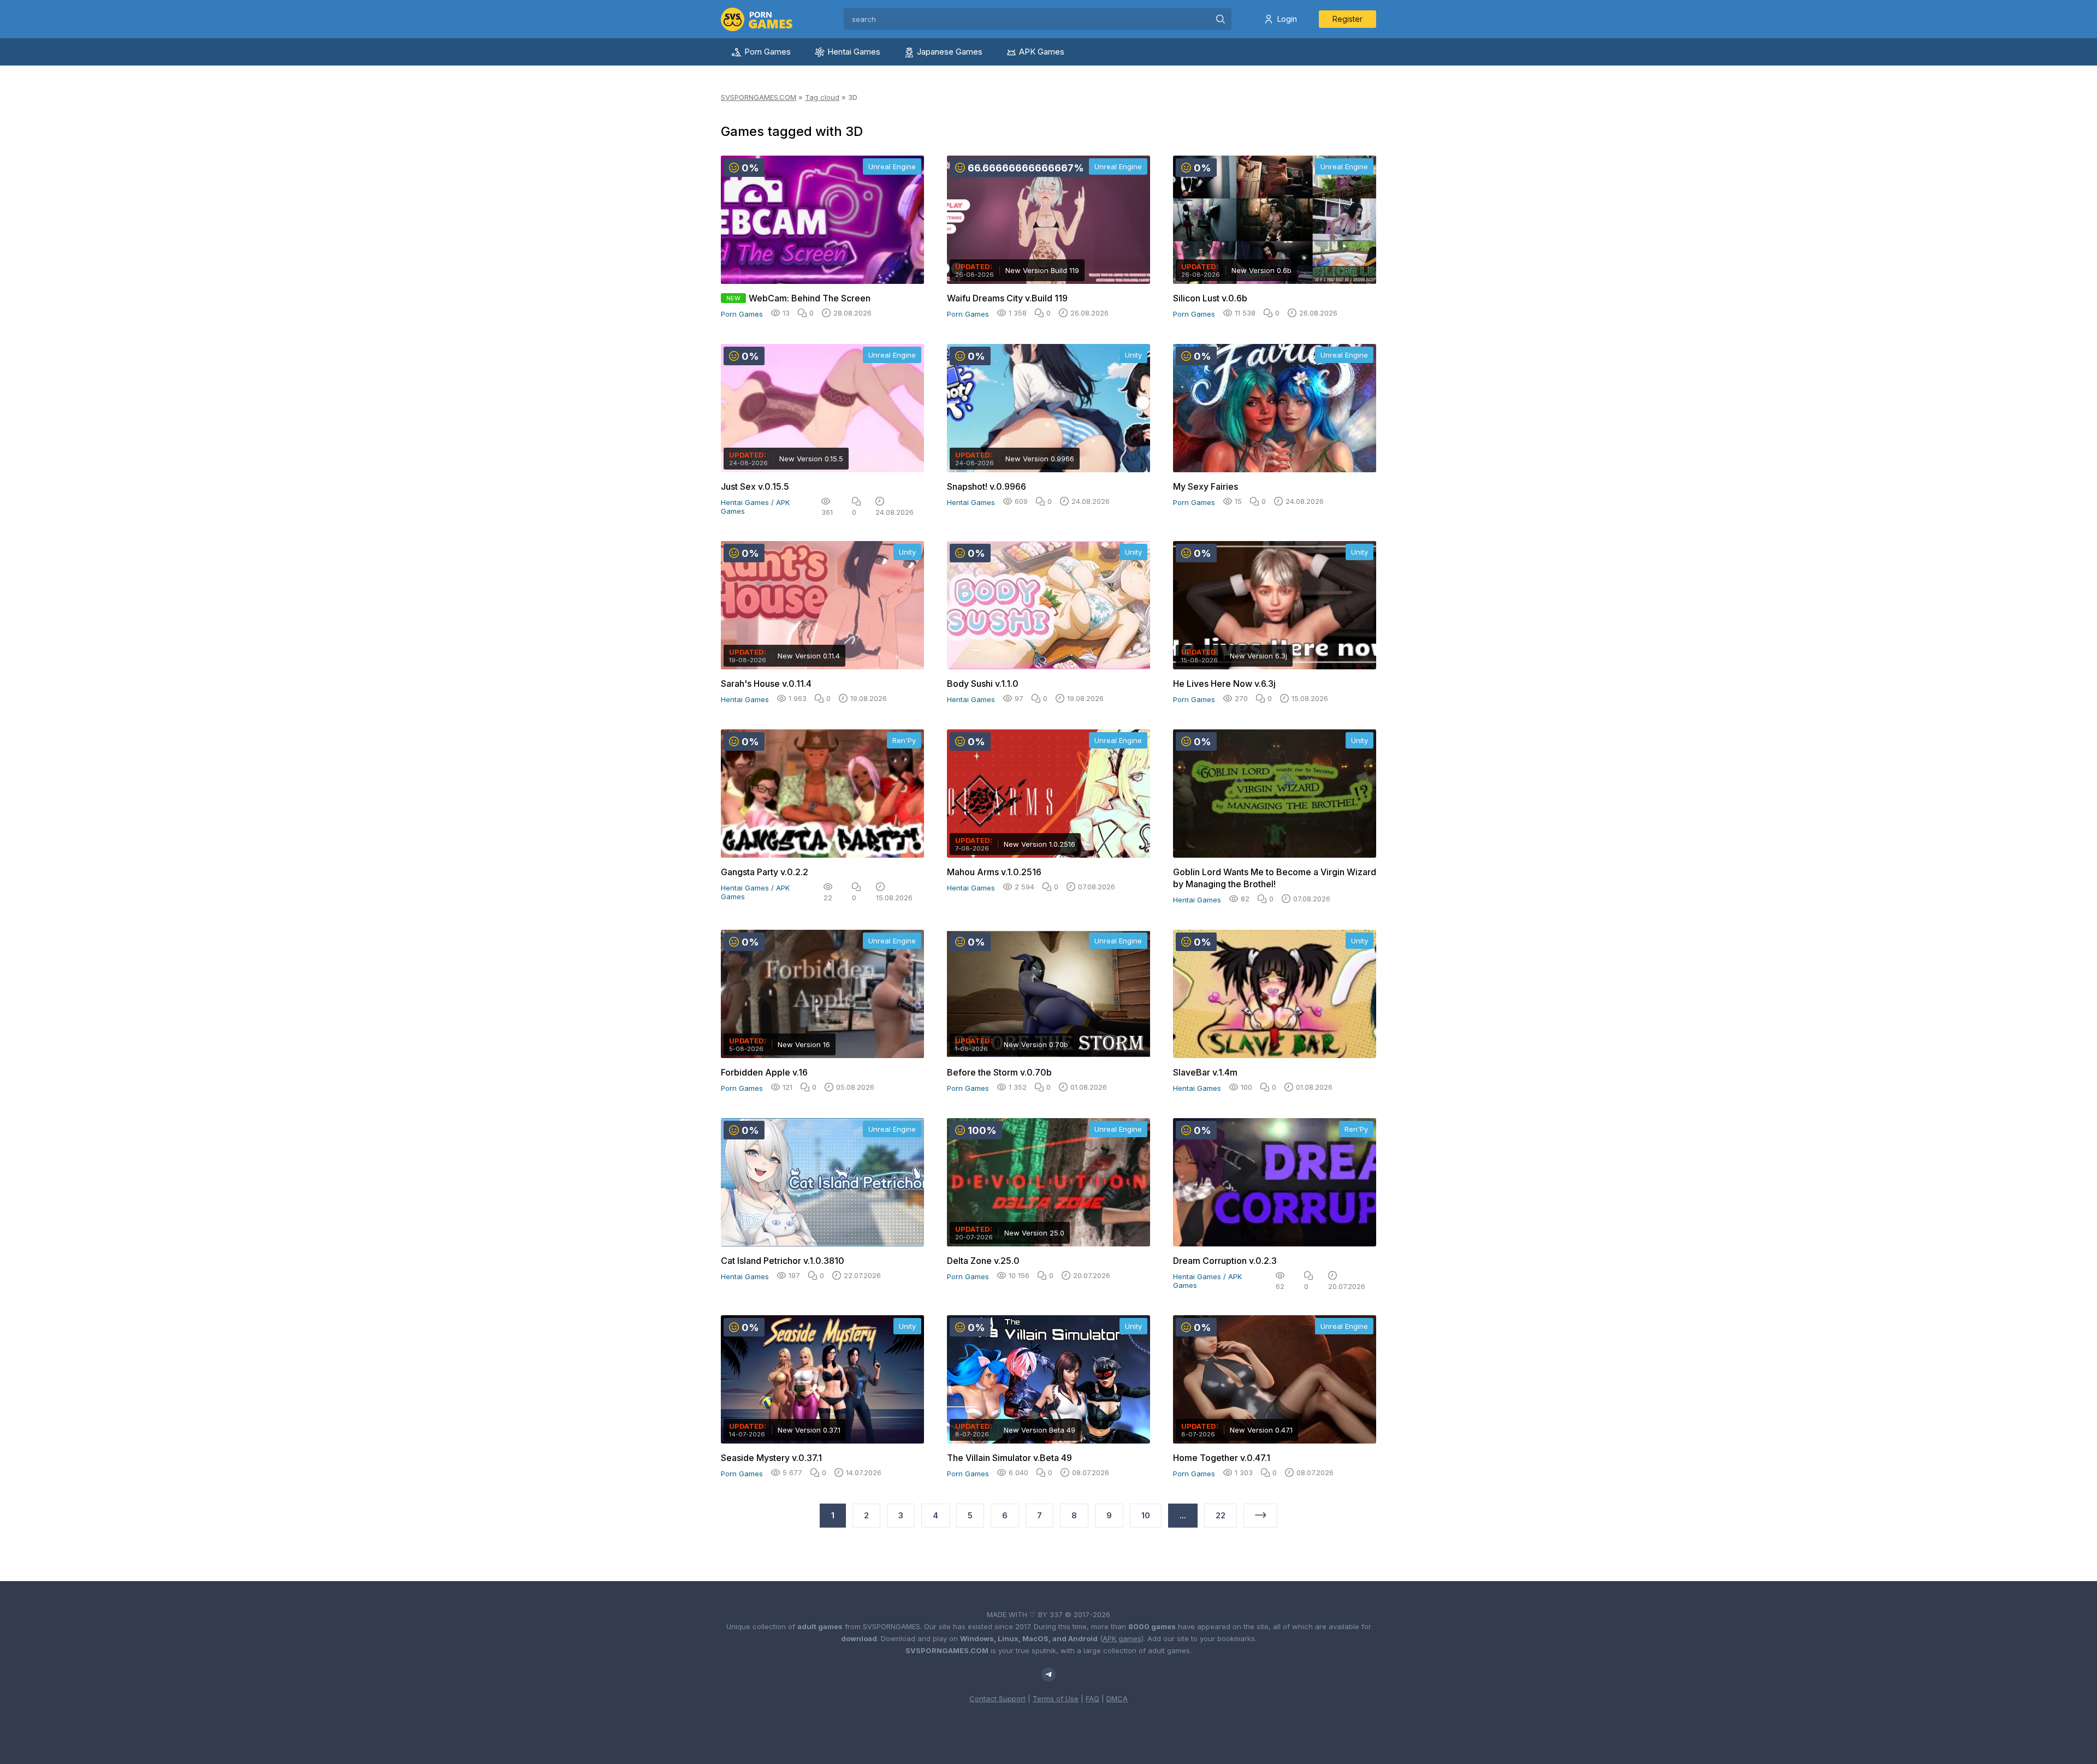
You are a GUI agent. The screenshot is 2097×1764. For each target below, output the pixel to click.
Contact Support (997, 1698)
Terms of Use (1056, 1698)
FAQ (1092, 1698)
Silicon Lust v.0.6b (1210, 298)
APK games (1122, 1638)
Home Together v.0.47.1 (1222, 1458)
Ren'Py (904, 740)
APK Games (1042, 52)
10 (1146, 1515)
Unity (1133, 355)
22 (1221, 1515)
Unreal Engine (892, 167)
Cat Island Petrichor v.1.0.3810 (783, 1261)
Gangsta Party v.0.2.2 (765, 872)
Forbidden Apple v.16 (764, 1072)
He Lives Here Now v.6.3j (1224, 684)
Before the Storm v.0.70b (999, 1072)
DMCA (1117, 1698)
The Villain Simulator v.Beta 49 (1009, 1458)
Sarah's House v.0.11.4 (766, 684)
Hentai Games (854, 52)
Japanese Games (950, 52)
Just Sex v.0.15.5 (755, 486)
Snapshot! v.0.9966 (987, 486)
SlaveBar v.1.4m (1205, 1072)
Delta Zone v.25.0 (983, 1261)
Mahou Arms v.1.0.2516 (994, 872)
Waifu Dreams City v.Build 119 (1007, 298)
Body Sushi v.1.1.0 (983, 684)
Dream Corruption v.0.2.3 (1225, 1261)
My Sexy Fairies (1206, 486)
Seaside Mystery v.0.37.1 (771, 1458)
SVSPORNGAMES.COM (759, 97)
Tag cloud (822, 97)
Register (1347, 19)
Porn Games (768, 52)
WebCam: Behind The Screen (810, 298)
